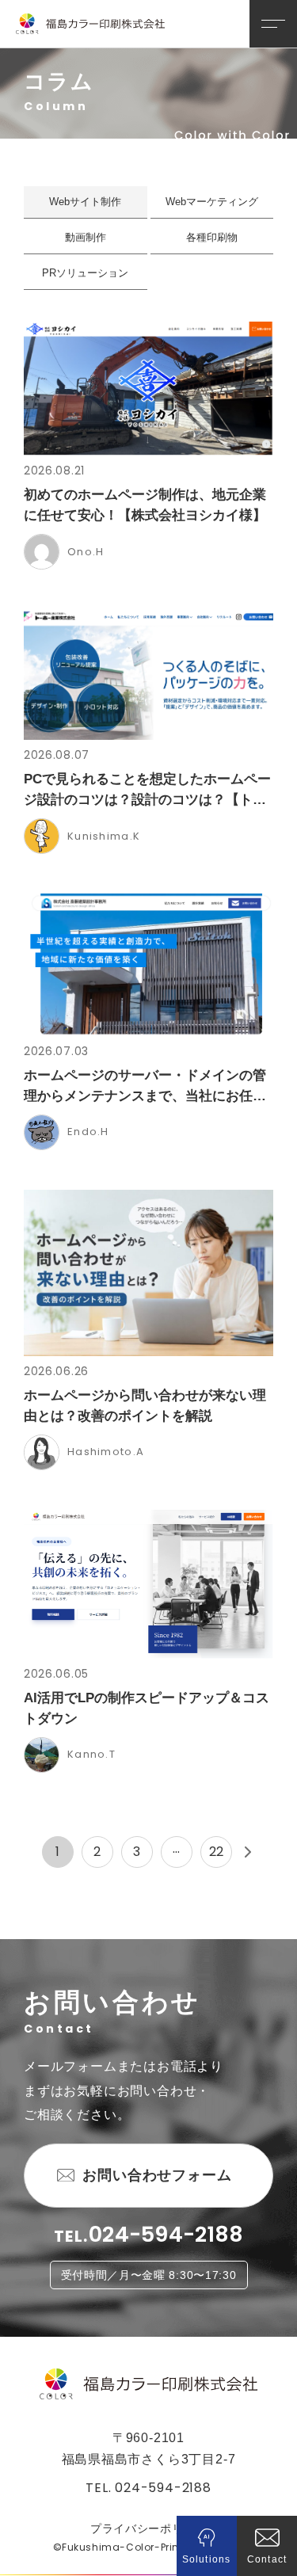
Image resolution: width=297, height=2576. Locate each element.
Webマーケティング (212, 202)
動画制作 (86, 237)
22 (216, 1852)
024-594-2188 (166, 2234)
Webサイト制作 (85, 202)
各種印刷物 (212, 237)
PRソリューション (85, 273)
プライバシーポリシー (148, 2528)
